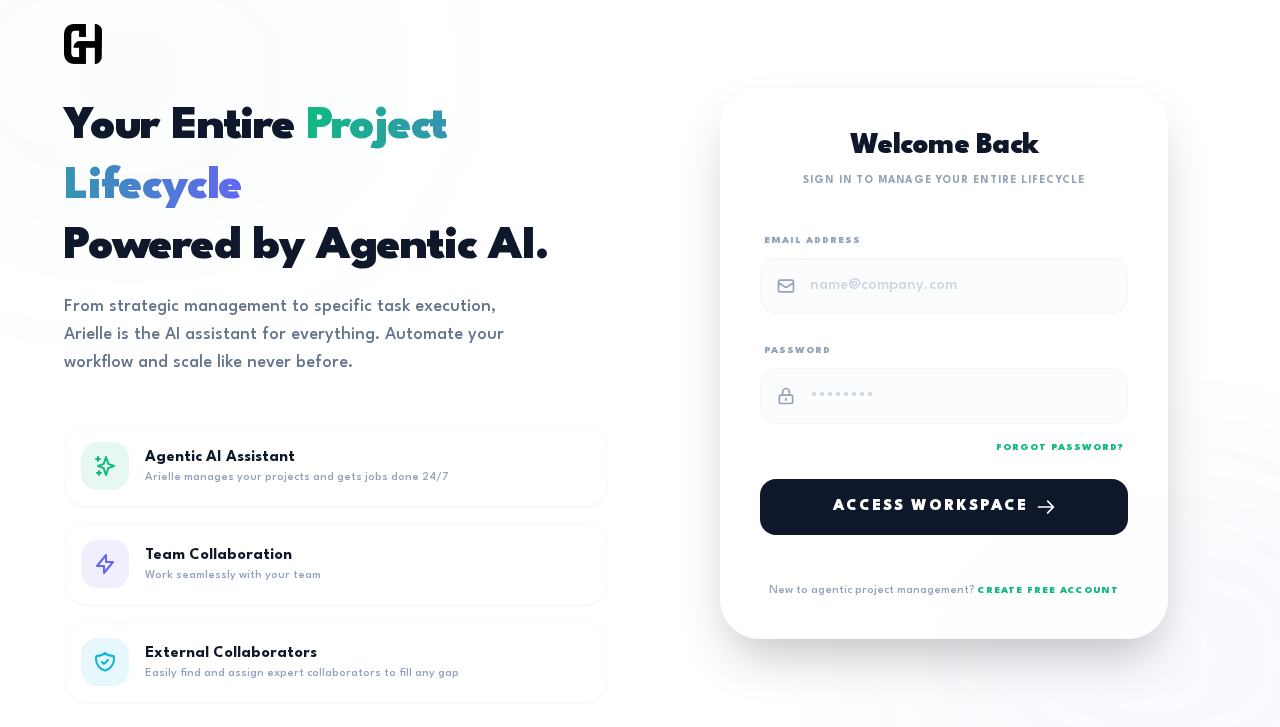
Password (797, 350)
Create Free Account (1048, 590)
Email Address (812, 240)
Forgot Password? (1060, 447)
